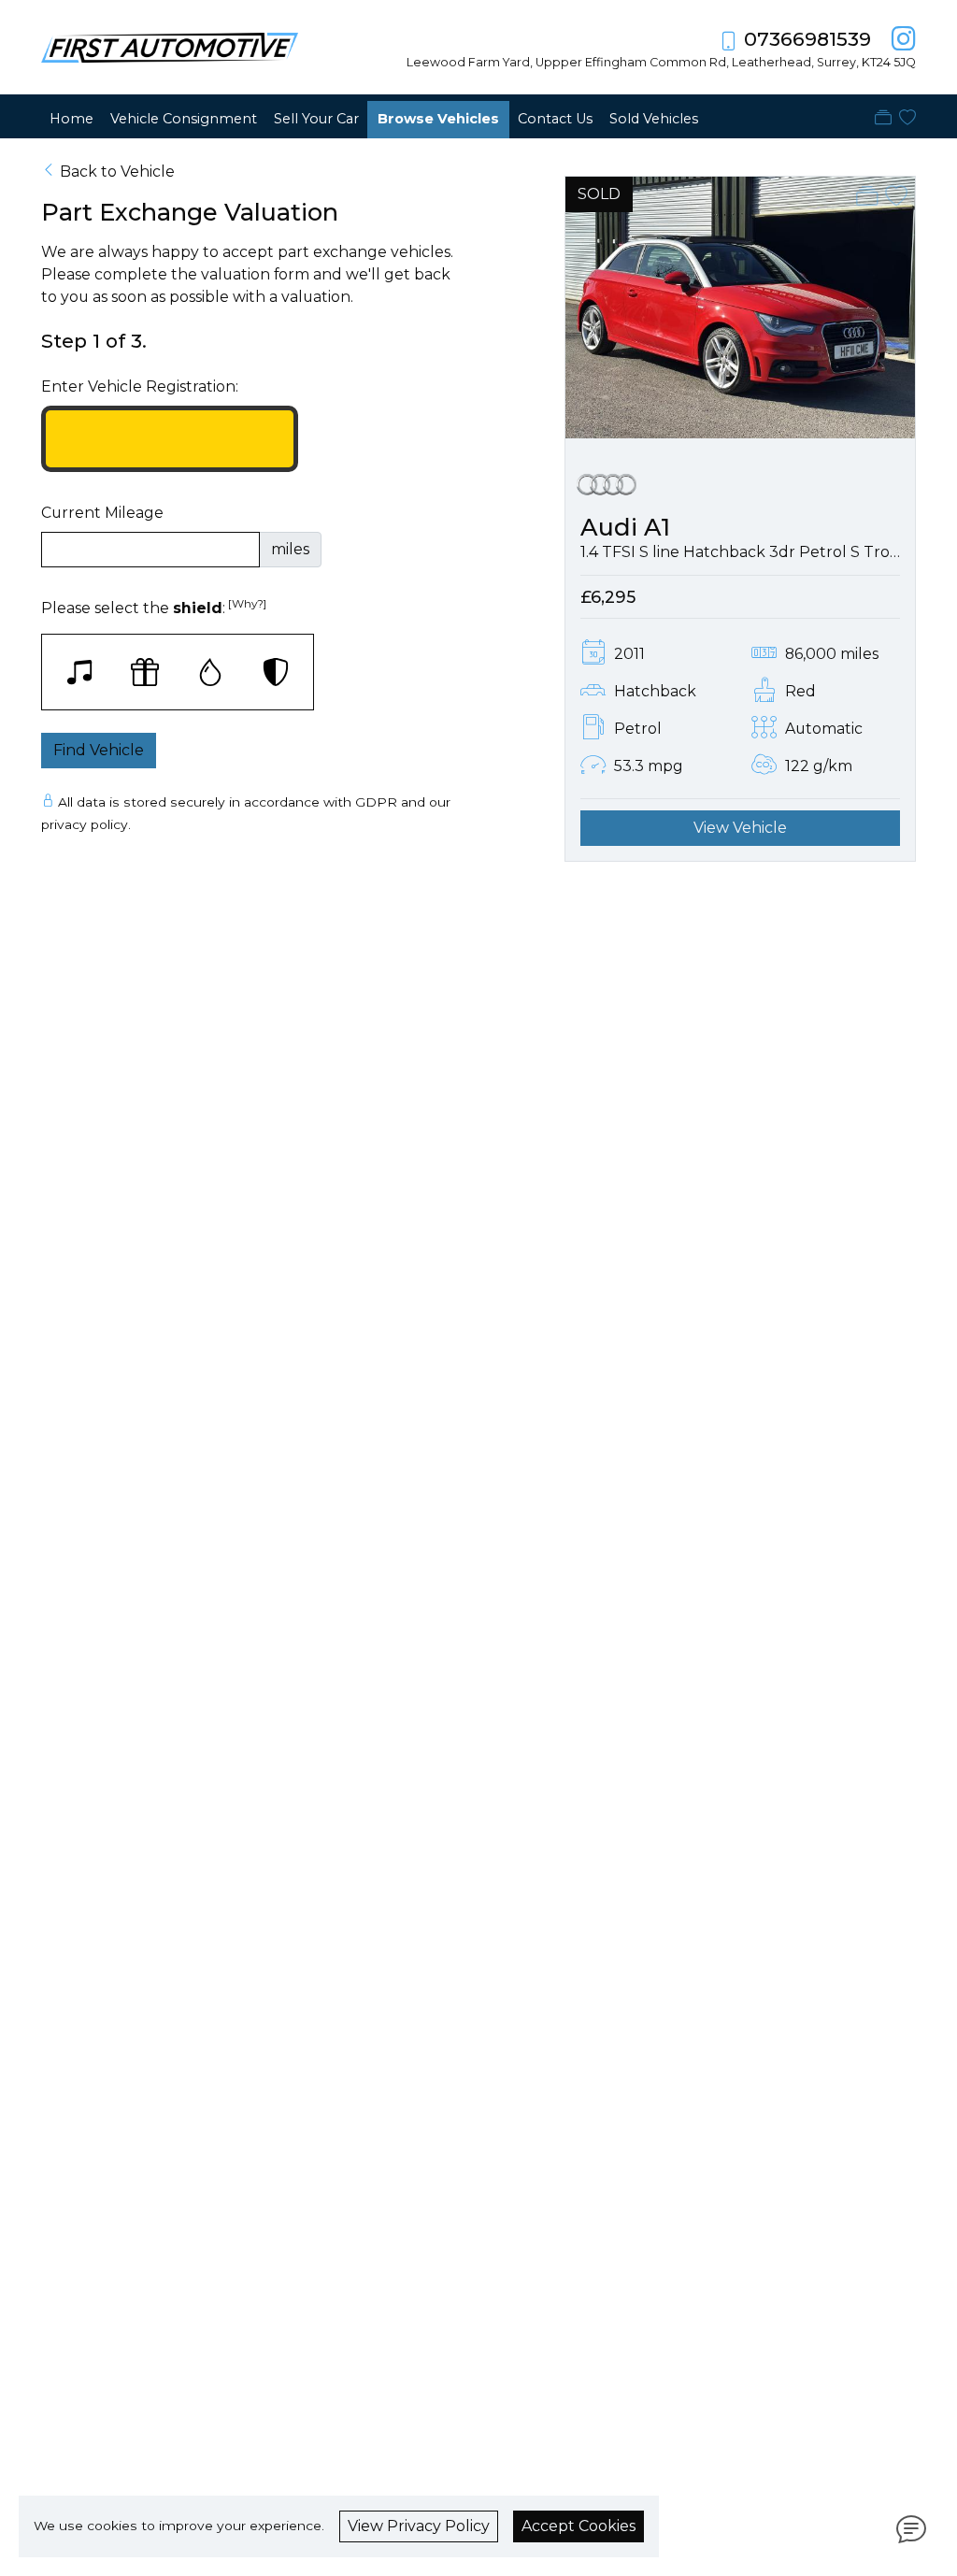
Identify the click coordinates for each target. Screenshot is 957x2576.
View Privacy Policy (419, 2526)
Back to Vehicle (117, 172)
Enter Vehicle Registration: (140, 386)
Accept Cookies (578, 2526)
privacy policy (85, 824)
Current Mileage (102, 513)
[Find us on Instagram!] (900, 39)
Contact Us (555, 119)
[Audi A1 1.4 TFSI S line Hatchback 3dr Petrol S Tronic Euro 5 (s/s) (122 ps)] (740, 306)
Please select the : (154, 607)
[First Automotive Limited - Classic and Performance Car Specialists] (170, 46)
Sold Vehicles (654, 119)
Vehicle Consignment (184, 119)
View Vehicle (740, 828)
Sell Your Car (316, 119)
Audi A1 (625, 527)
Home (71, 119)
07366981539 (807, 39)
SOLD (599, 194)
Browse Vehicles (438, 119)
